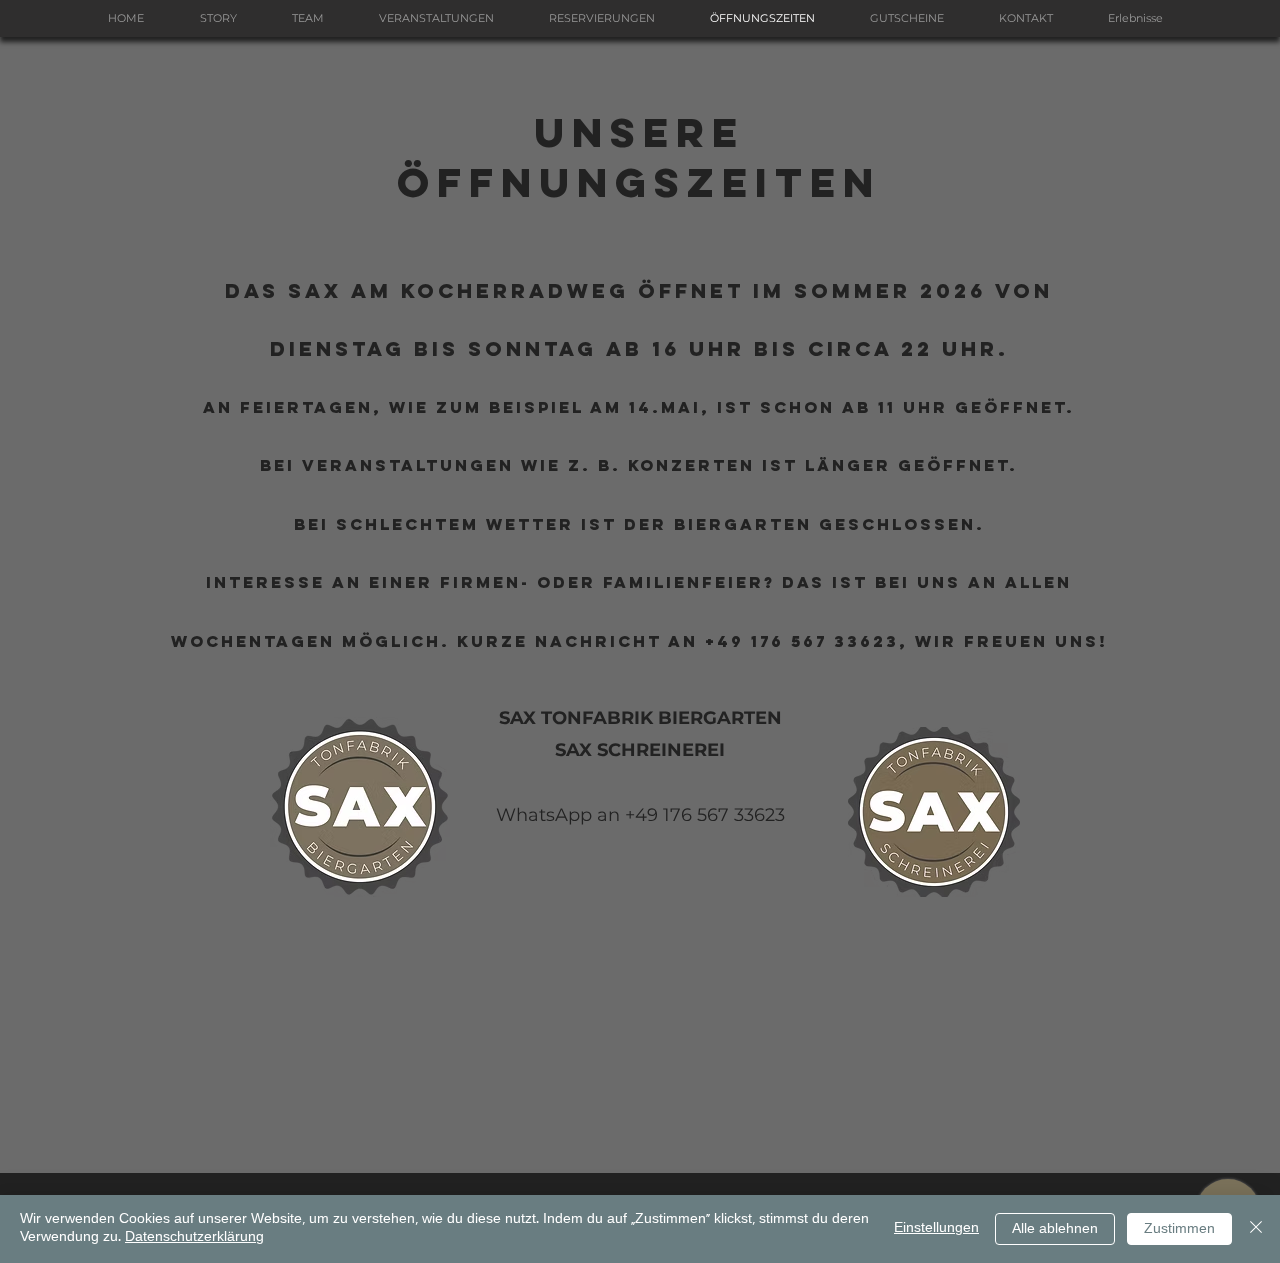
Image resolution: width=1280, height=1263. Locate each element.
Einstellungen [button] (936, 1228)
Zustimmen (1179, 1229)
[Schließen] (1256, 1229)
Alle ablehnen (1055, 1229)
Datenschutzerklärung (194, 1237)
